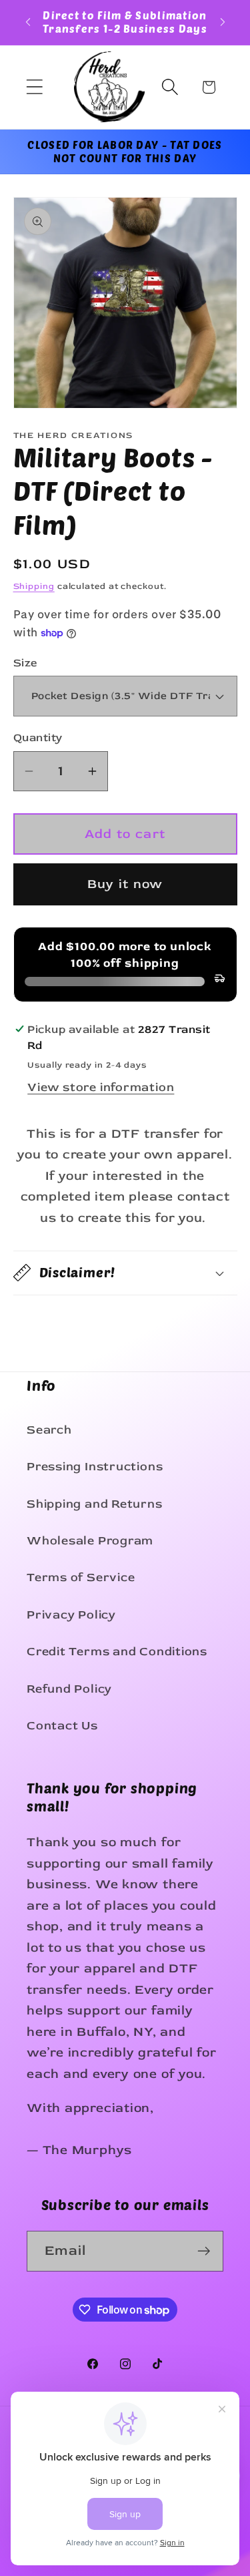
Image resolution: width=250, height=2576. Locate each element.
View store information (101, 1087)
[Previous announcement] (28, 22)
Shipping (34, 586)
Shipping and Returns (95, 1504)
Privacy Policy (71, 1615)
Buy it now (125, 884)
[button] (34, 87)
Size (26, 663)
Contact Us (62, 1726)
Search (49, 1430)
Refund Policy (69, 1689)
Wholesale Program (90, 1541)
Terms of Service (81, 1577)
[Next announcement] (223, 22)
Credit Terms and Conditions (117, 1652)
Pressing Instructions (95, 1467)
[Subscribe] (204, 2251)
